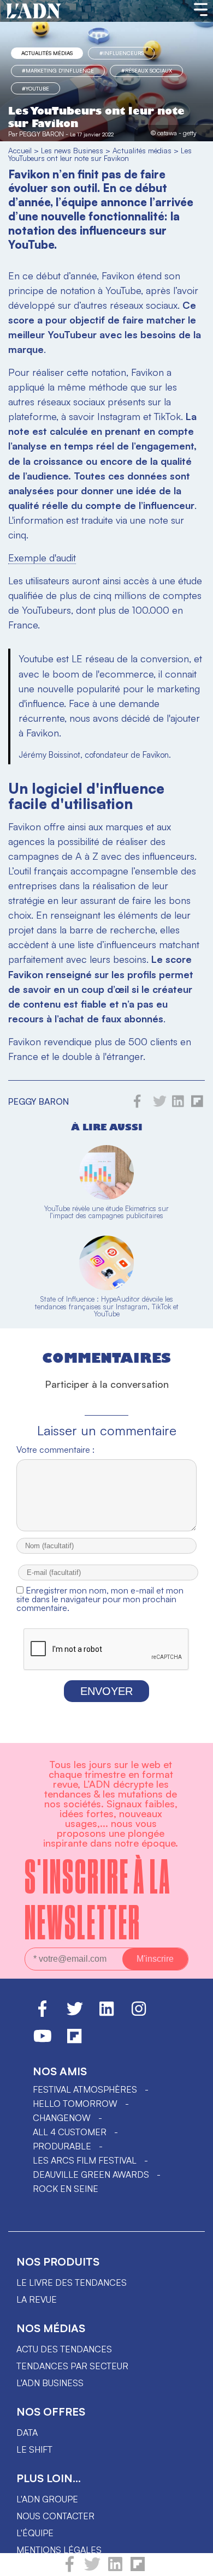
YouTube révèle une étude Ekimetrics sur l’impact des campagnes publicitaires (106, 1212)
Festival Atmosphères (85, 2089)
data (27, 2433)
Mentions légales (59, 2550)
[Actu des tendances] (34, 11)
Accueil (20, 150)
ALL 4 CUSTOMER (70, 2132)
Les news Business (72, 150)
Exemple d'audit (42, 558)
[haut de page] (194, 2562)
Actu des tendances (64, 2349)
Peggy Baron (42, 134)
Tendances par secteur (72, 2366)
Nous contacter (55, 2516)
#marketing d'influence (58, 70)
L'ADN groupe (47, 2499)
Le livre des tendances (72, 2283)
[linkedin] (115, 2569)
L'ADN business (50, 2383)
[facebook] (70, 2569)
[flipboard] (138, 2569)
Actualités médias (47, 53)
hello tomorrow (75, 2104)
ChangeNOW (62, 2118)
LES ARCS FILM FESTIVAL (85, 2160)
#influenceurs (122, 53)
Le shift (34, 2449)
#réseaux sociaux (147, 70)
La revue (37, 2299)
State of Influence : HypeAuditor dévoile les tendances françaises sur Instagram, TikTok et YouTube (107, 1306)
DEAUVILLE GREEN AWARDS (91, 2174)
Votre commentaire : (55, 1449)
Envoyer (106, 1691)
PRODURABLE (62, 2146)
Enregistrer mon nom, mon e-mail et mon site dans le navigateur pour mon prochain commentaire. (100, 1599)
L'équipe (35, 2533)
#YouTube (35, 88)
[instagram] (139, 2014)
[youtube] (43, 2041)
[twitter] (92, 2569)
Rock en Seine (66, 2189)
